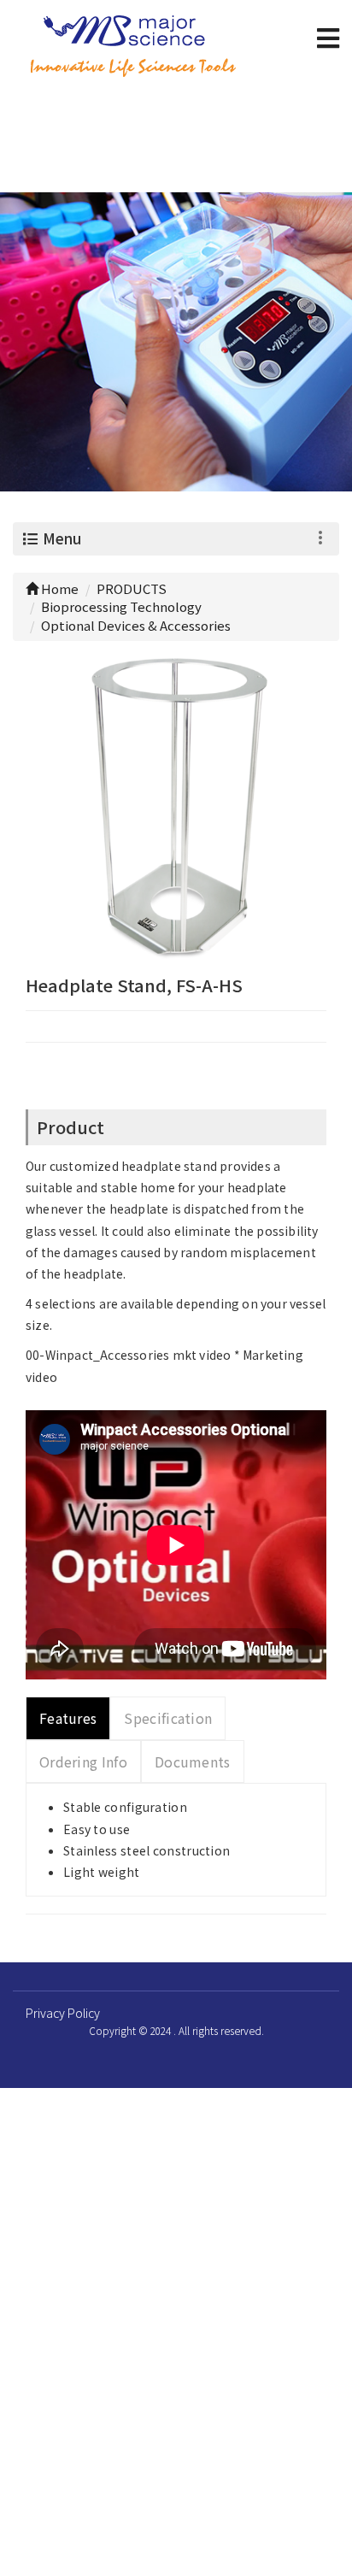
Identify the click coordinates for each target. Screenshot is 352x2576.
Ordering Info (83, 1761)
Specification (168, 1718)
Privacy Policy (63, 2013)
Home (59, 588)
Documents (193, 1761)
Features (68, 1718)
